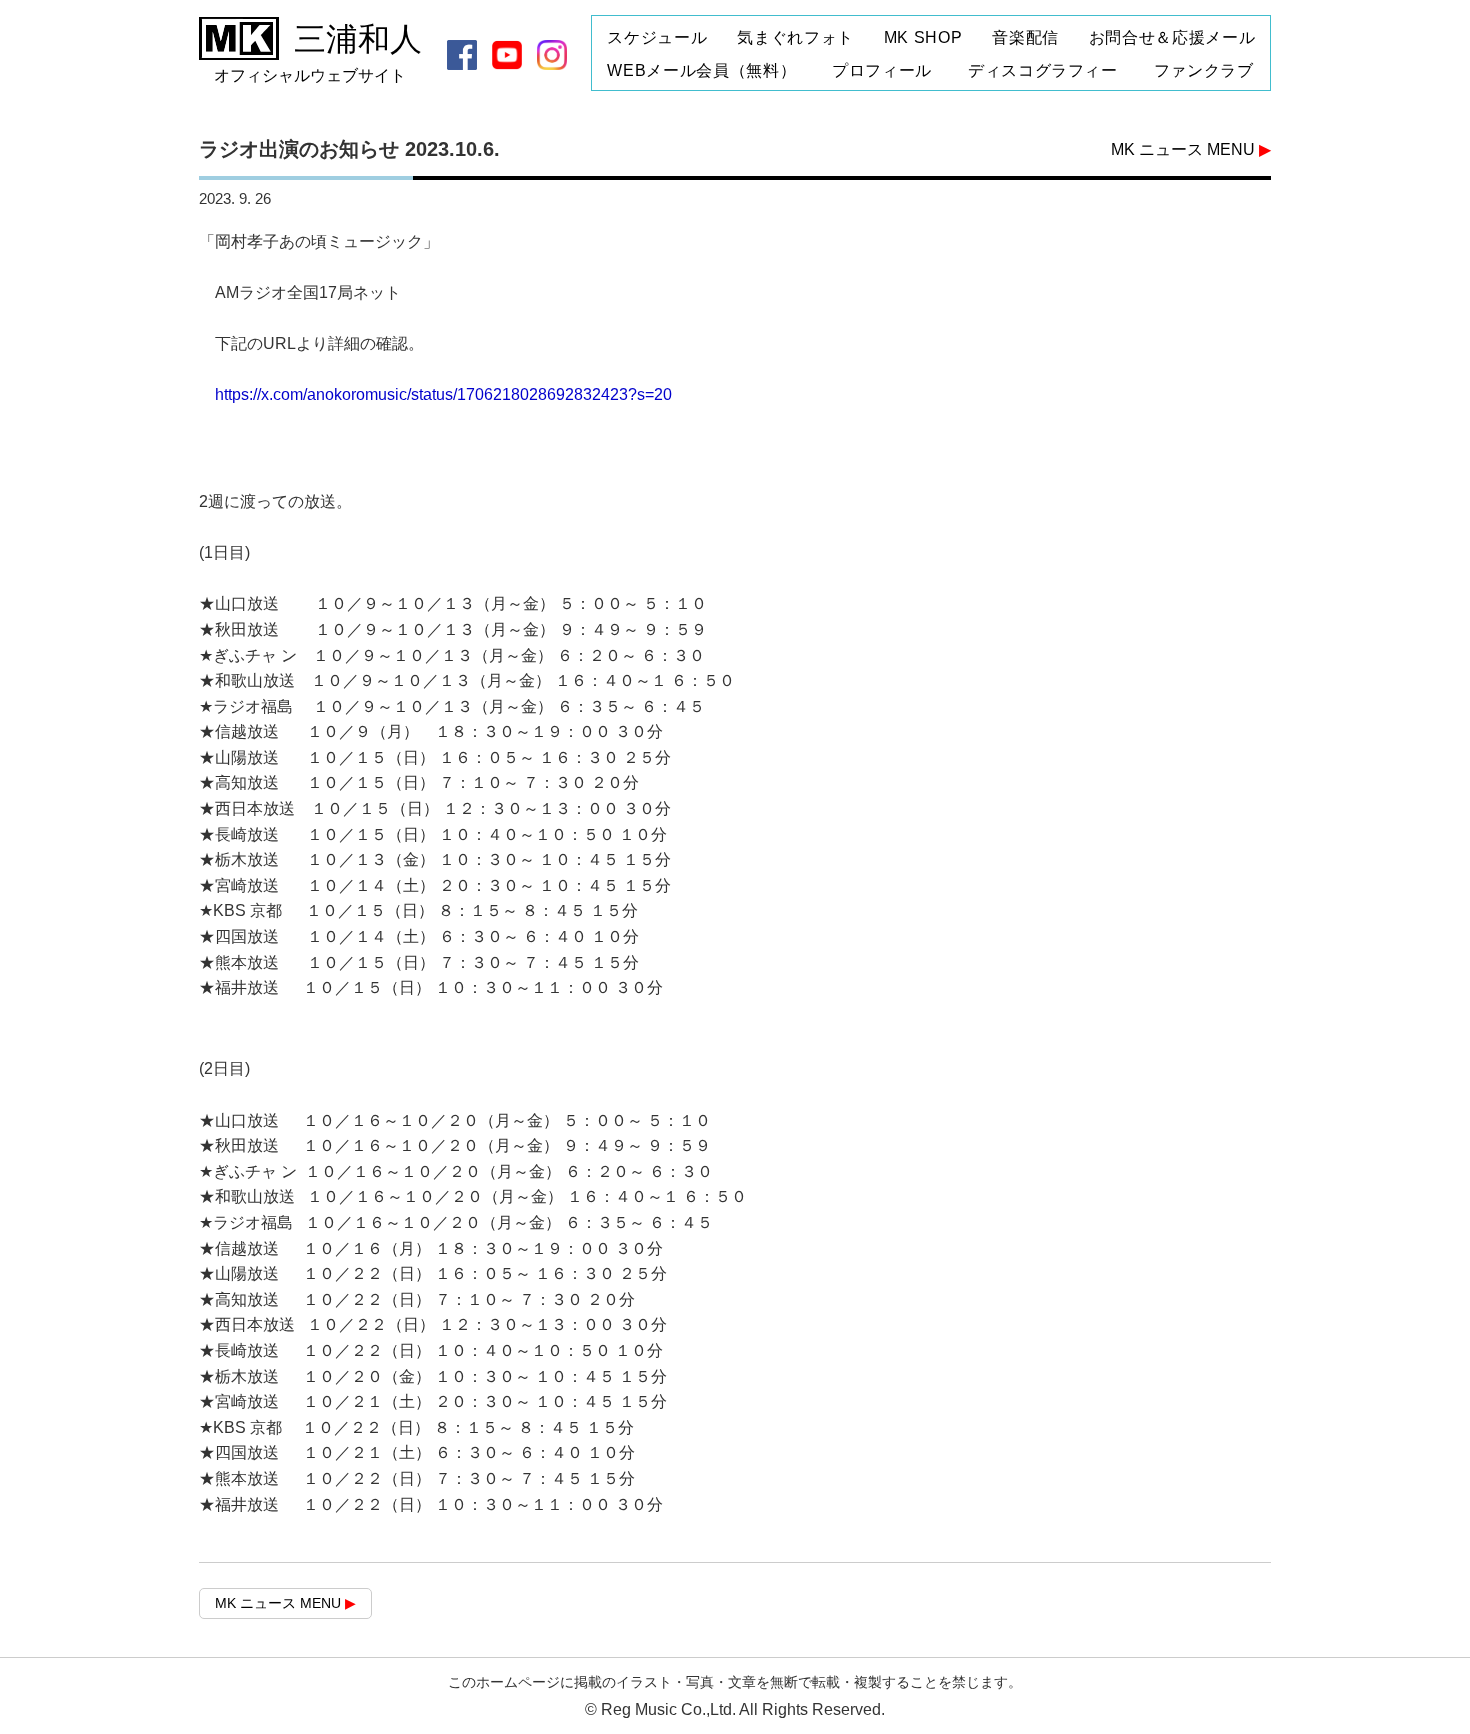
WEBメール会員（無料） (701, 71)
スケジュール (657, 38)
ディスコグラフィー (1043, 71)
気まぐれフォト (795, 38)
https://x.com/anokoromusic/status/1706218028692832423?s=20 (443, 394)
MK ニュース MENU (1191, 149)
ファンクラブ (1204, 71)
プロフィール (882, 71)
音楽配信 (1025, 38)
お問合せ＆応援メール (1172, 38)
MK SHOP (923, 38)
